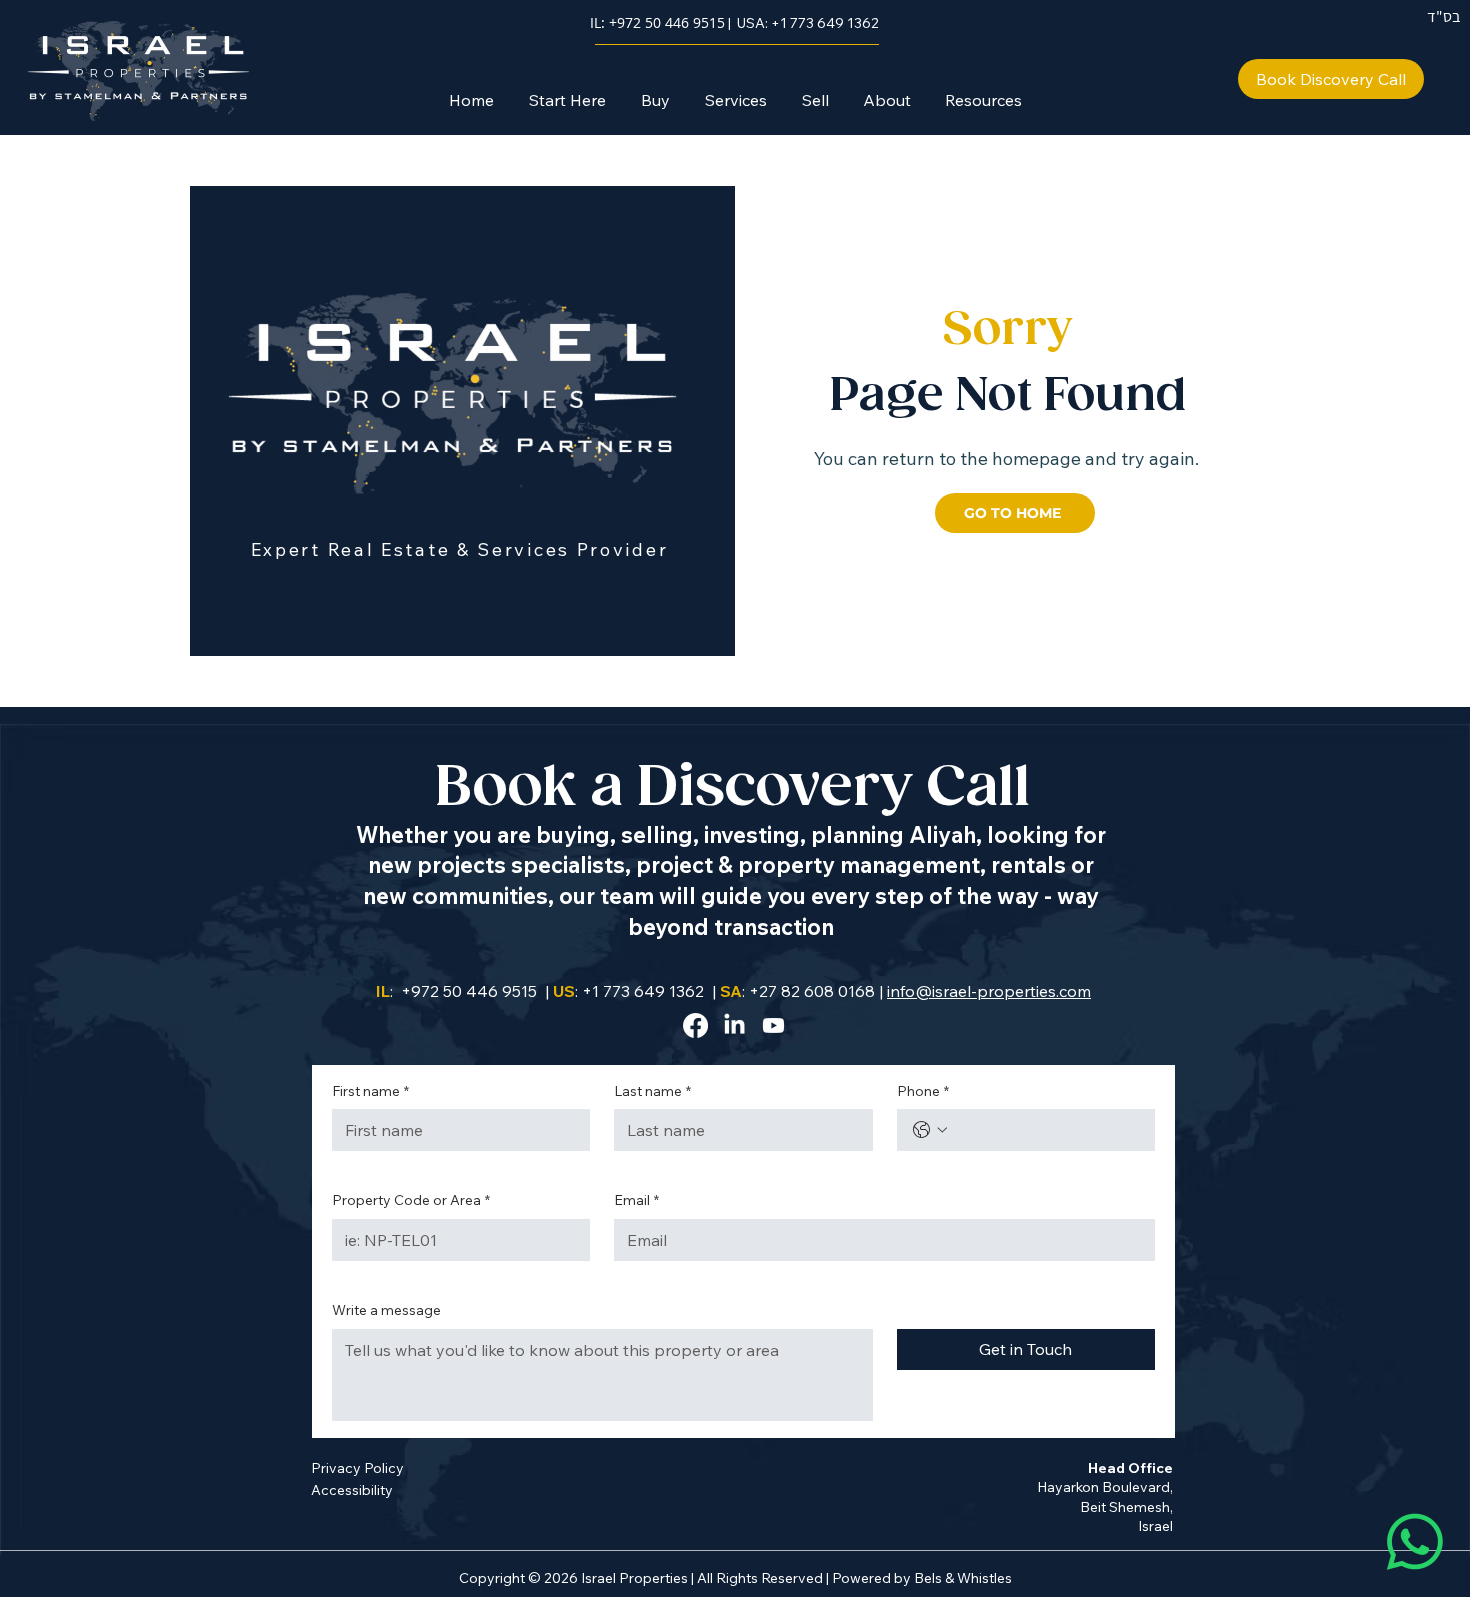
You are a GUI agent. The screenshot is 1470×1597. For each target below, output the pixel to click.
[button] (655, 100)
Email (636, 1200)
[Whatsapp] (1415, 1542)
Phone (923, 1091)
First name (370, 1091)
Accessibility (352, 1490)
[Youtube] (773, 1025)
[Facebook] (695, 1025)
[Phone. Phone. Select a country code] (930, 1130)
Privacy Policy (357, 1468)
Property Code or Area (411, 1200)
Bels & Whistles (963, 1578)
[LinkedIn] (734, 1025)
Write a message (386, 1310)
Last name (652, 1091)
